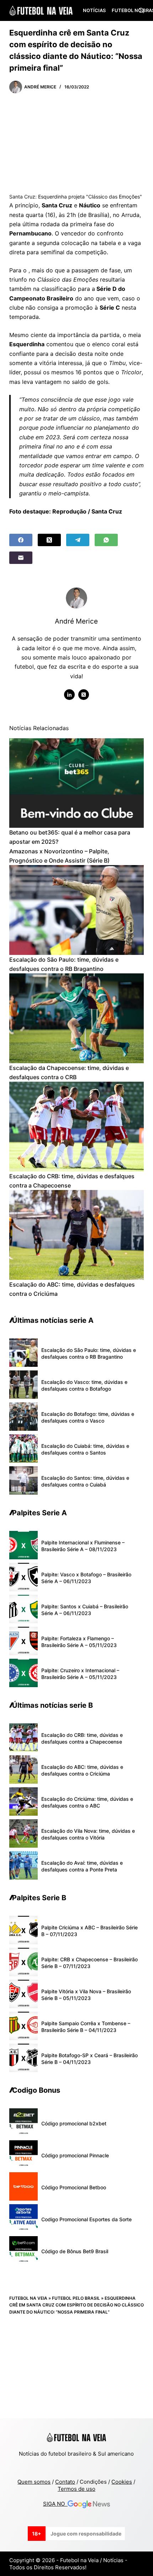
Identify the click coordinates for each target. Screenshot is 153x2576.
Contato (65, 2482)
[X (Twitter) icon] (84, 695)
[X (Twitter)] (49, 540)
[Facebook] (21, 540)
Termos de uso (76, 2489)
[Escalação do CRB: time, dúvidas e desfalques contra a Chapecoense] (76, 1126)
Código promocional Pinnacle (75, 2155)
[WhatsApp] (106, 540)
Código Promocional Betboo (74, 2187)
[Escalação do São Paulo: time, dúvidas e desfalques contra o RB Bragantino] (76, 910)
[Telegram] (78, 540)
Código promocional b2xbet (74, 2123)
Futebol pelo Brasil (76, 2298)
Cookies (122, 2482)
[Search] (141, 10)
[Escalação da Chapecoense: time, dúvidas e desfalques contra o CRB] (76, 1018)
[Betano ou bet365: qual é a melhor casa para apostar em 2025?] (76, 783)
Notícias (94, 10)
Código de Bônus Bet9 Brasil (75, 2251)
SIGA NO (55, 2504)
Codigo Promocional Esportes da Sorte (86, 2219)
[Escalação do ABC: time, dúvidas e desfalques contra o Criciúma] (76, 1235)
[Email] (21, 558)
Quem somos (34, 2482)
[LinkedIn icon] (69, 695)
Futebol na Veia (28, 2298)
